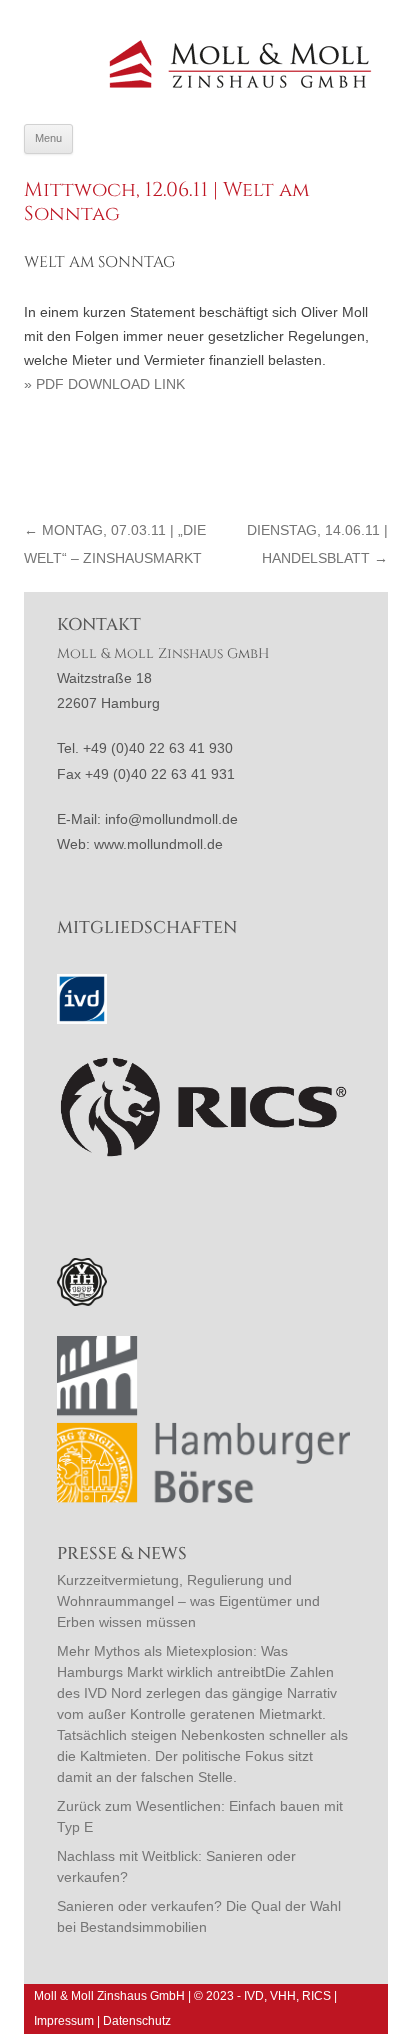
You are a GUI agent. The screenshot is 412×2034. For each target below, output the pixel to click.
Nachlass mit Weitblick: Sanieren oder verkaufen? (176, 1866)
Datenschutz (137, 2021)
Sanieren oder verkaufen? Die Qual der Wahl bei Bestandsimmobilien (199, 1916)
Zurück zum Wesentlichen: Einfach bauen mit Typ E (200, 1816)
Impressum (64, 2021)
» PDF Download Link (104, 384)
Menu (48, 138)
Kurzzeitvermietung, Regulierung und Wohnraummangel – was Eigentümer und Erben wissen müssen (188, 1601)
